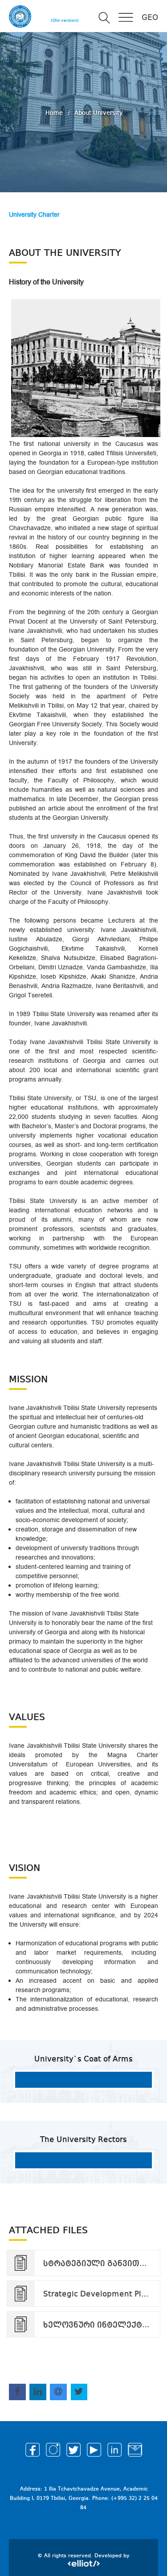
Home (55, 113)
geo (150, 18)
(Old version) (65, 20)
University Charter (34, 215)
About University (99, 113)
